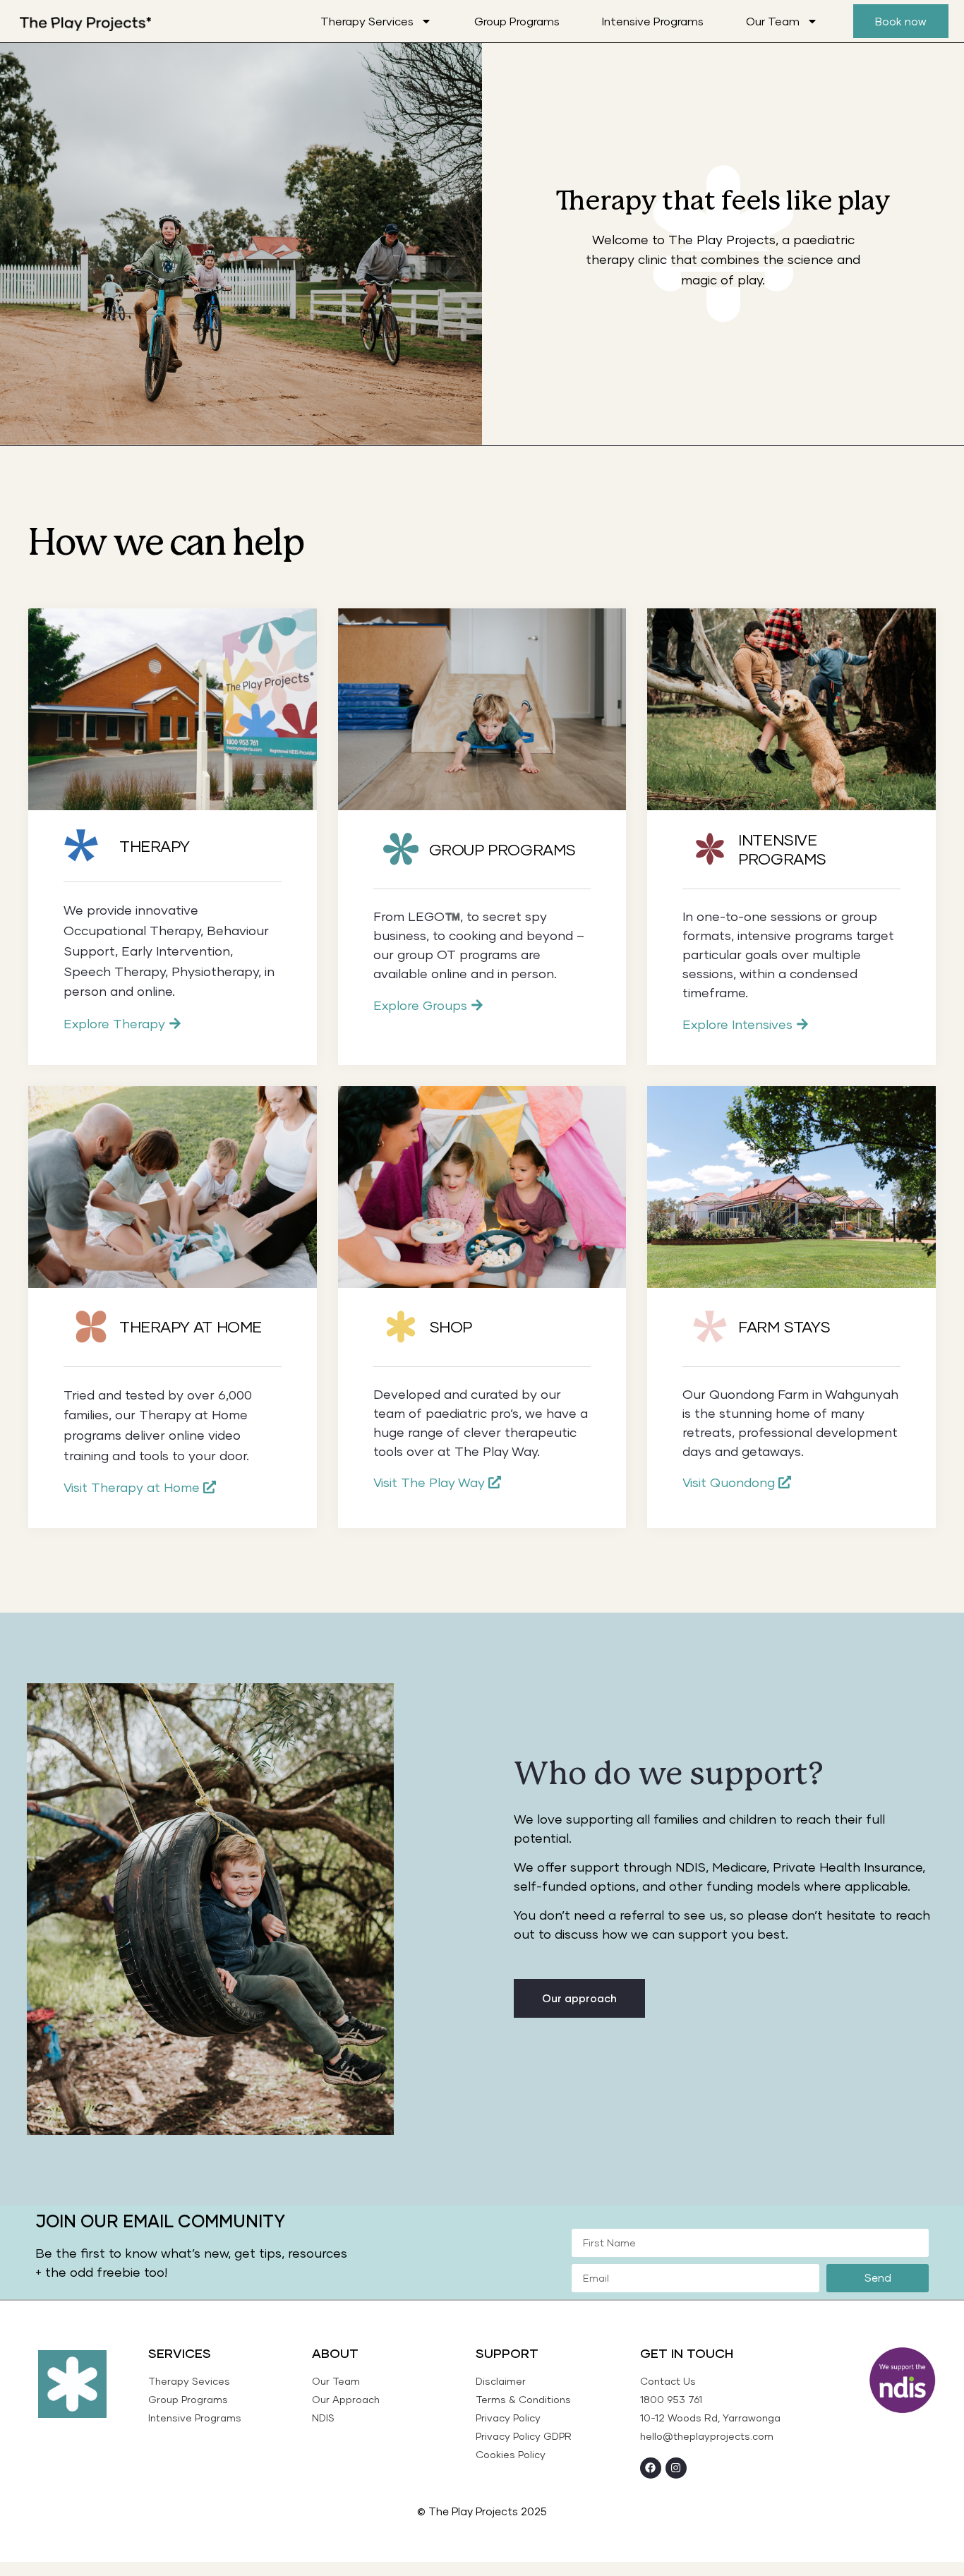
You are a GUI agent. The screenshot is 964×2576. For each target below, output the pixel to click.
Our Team (773, 21)
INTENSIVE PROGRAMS (782, 849)
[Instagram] (676, 2468)
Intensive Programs (653, 21)
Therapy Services (367, 21)
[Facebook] (651, 2468)
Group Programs (517, 21)
